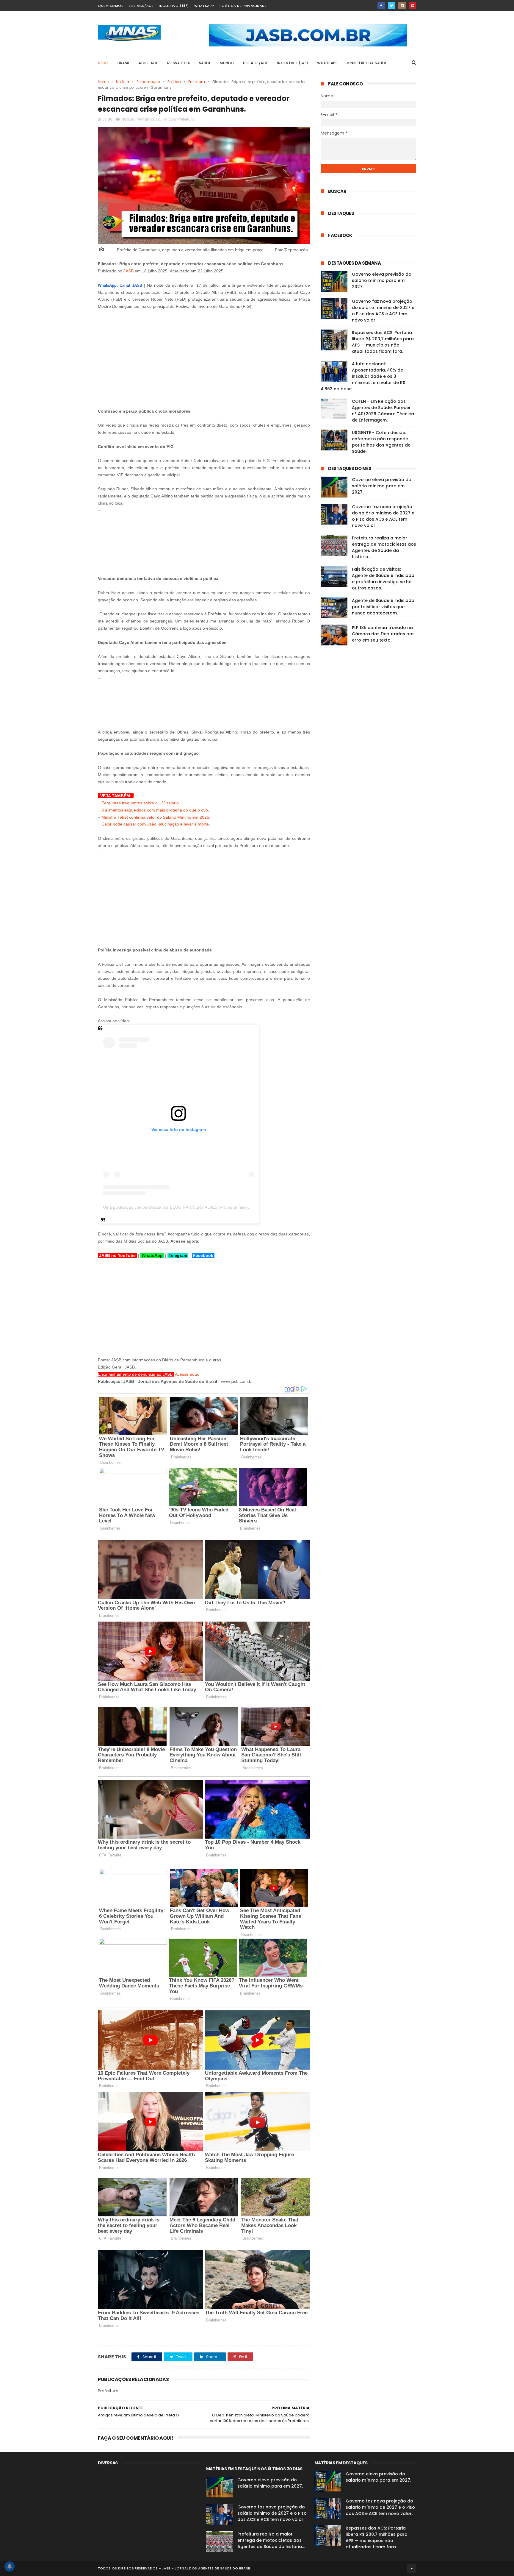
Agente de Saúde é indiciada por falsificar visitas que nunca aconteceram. (383, 607)
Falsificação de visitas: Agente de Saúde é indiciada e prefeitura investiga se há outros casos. (383, 579)
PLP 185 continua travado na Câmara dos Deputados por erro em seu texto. (383, 634)
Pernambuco (148, 82)
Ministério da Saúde (367, 63)
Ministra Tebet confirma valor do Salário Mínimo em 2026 (155, 817)
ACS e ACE (148, 63)
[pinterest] (412, 6)
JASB (128, 271)
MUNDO (227, 63)
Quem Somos (111, 6)
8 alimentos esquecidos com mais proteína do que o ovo (155, 810)
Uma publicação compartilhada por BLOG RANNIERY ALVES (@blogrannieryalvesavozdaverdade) (196, 1207)
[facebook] (381, 6)
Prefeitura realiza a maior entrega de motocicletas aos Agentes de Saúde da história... (384, 547)
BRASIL (124, 63)
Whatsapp (204, 6)
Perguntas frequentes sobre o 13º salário (140, 803)
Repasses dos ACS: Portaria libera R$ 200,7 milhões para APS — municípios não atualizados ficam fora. (383, 342)
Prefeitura (197, 82)
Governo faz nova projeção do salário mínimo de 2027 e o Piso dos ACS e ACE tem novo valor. (383, 311)
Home (103, 63)
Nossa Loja (179, 63)
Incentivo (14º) (174, 6)
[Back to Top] (412, 2568)
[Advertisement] (204, 359)
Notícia (123, 82)
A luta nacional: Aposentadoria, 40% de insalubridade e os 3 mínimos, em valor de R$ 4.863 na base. (363, 376)
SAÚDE (205, 63)
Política (174, 82)
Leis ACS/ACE (141, 6)
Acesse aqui (186, 1374)
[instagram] (402, 6)
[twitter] (392, 6)
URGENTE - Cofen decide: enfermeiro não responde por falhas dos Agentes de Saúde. (381, 442)
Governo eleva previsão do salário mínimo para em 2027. (382, 280)
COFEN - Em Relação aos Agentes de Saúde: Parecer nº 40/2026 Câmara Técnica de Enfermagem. (383, 411)
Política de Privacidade (243, 6)
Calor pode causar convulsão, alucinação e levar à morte (155, 824)
